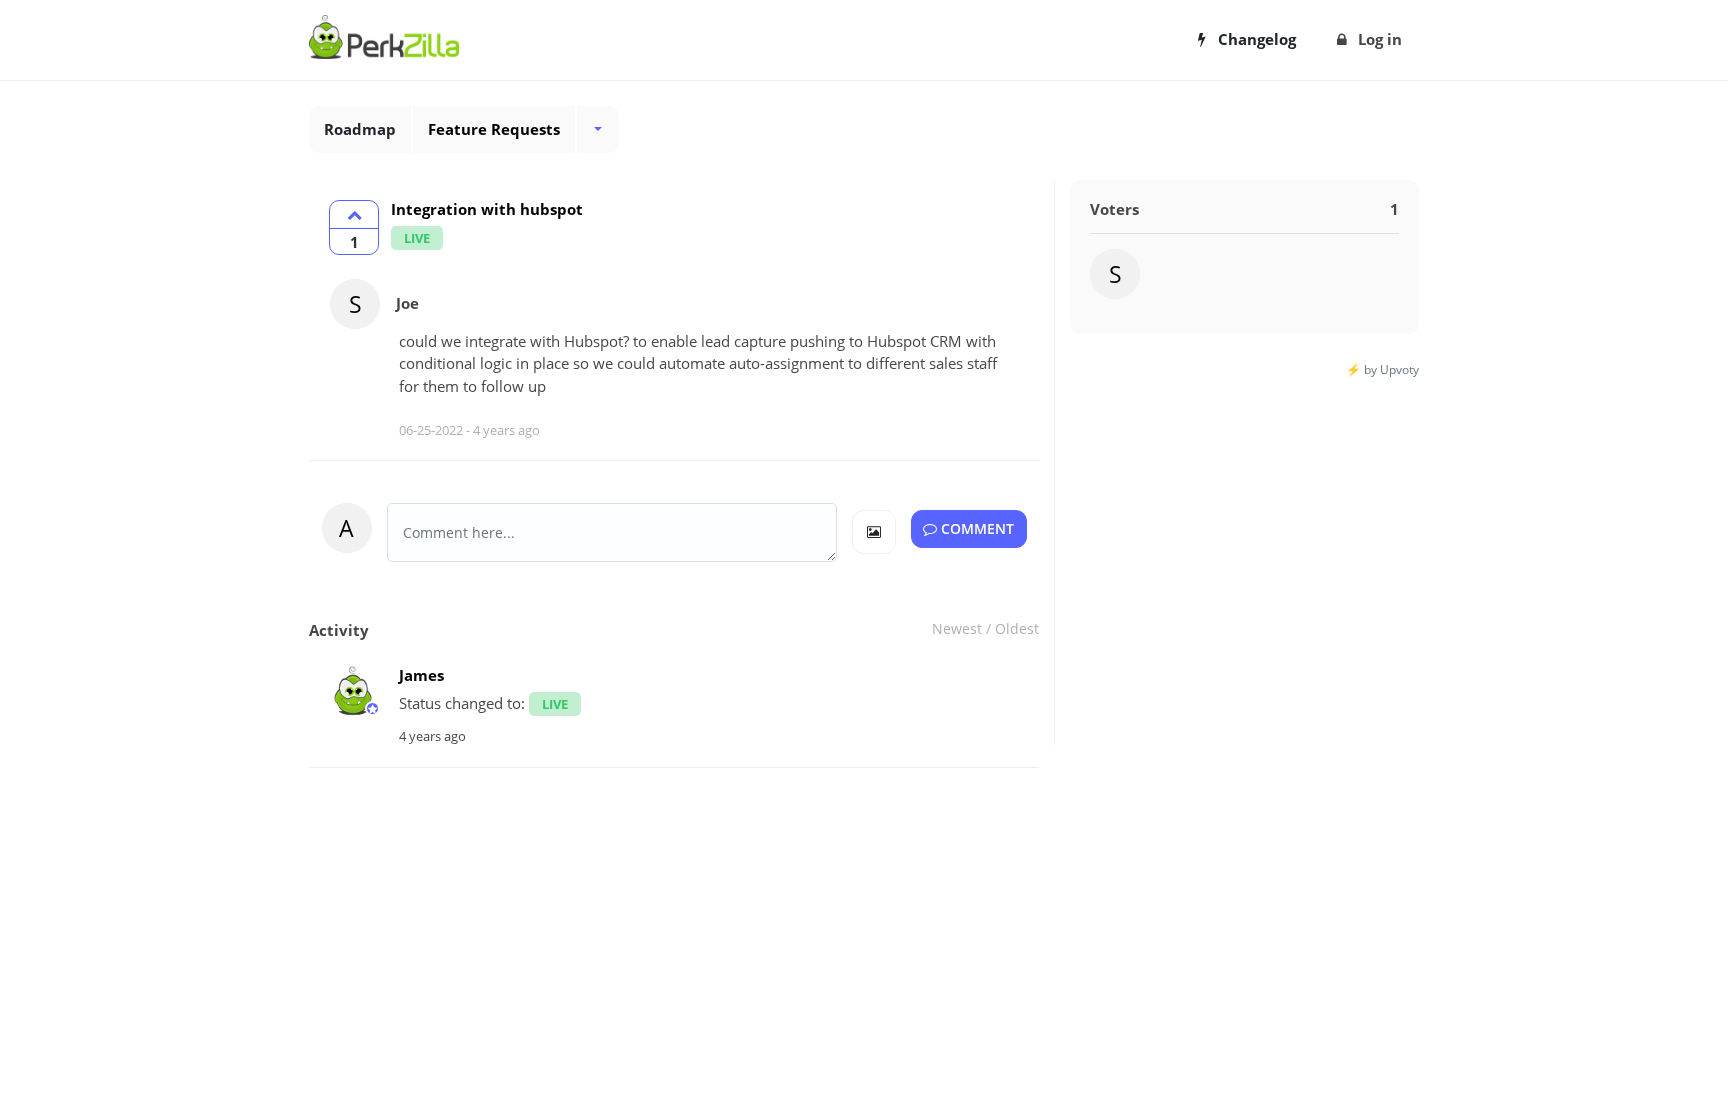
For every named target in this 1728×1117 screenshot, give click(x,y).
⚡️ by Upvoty (1382, 369)
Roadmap (360, 129)
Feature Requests (494, 129)
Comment (975, 529)
